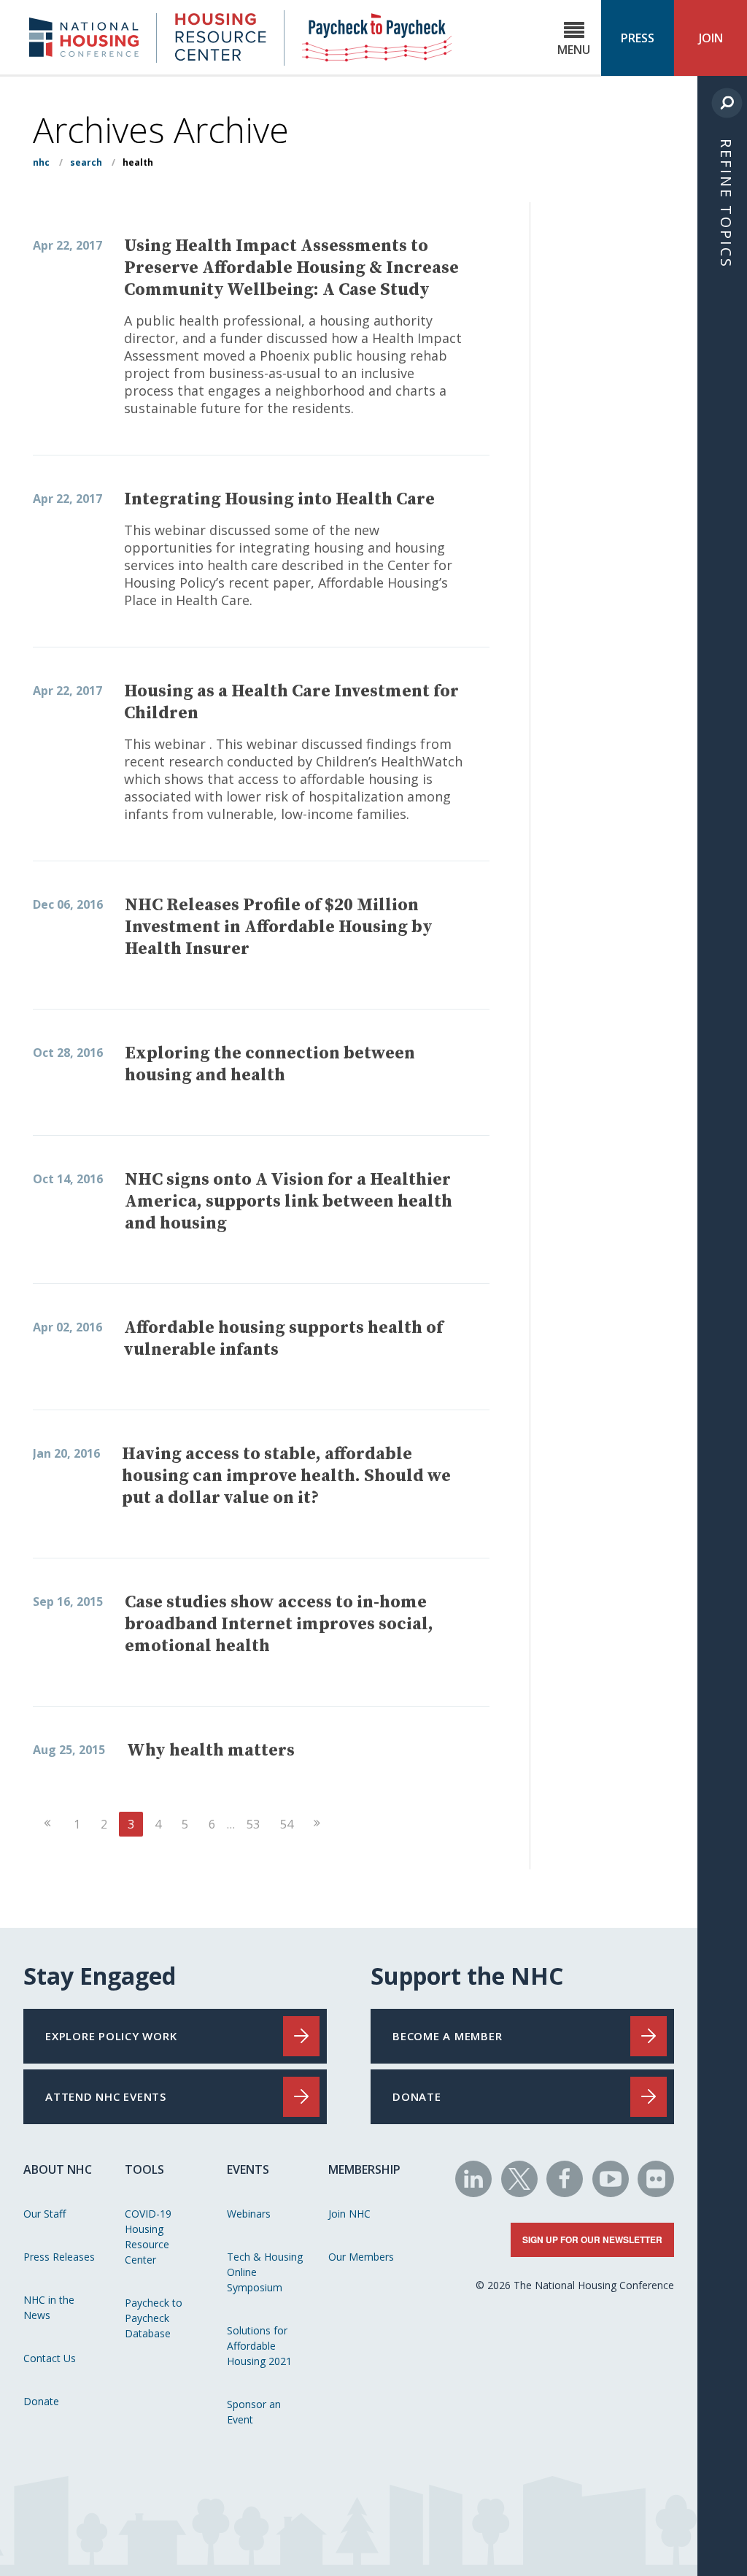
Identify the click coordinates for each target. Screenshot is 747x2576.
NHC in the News (49, 2307)
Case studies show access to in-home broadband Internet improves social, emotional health (279, 1624)
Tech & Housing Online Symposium (265, 2272)
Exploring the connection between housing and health (270, 1064)
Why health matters (211, 1750)
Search (86, 162)
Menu (574, 50)
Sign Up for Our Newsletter (592, 2239)
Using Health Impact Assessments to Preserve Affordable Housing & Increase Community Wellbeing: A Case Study (291, 268)
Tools (144, 2169)
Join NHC (349, 2214)
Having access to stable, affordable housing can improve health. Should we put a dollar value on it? (286, 1476)
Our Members (361, 2257)
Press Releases (59, 2257)
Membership (364, 2169)
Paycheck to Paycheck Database (154, 2318)
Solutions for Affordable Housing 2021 (259, 2346)
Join (711, 38)
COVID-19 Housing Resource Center (148, 2237)
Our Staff (44, 2214)
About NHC (58, 2169)
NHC (41, 162)
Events (248, 2169)
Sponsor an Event (254, 2412)
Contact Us (50, 2358)
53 (253, 1824)
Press (638, 38)
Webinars (249, 2214)
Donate (41, 2401)
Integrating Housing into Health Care (279, 499)
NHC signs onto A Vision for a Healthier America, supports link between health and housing (289, 1202)
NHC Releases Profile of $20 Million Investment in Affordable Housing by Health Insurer (279, 927)
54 (287, 1824)
